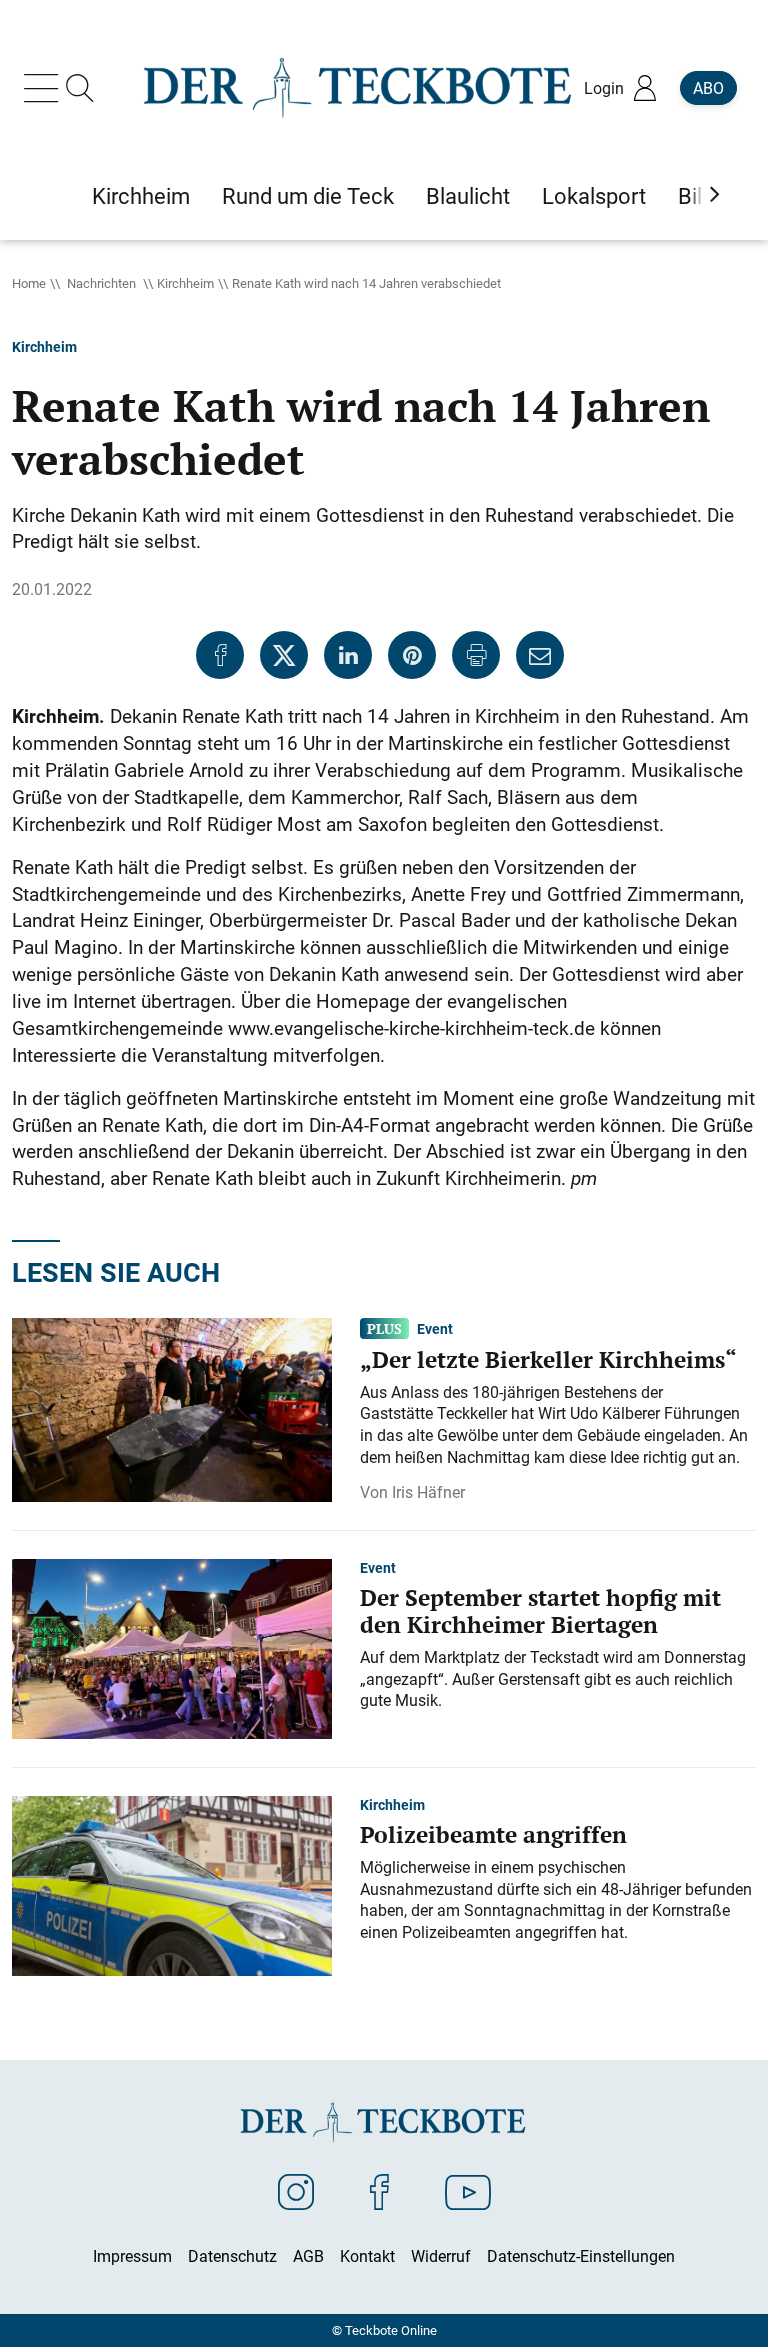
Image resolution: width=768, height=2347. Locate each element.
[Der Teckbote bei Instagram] (296, 2191)
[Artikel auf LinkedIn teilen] (348, 655)
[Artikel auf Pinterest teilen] (412, 655)
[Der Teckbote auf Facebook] (379, 2191)
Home (29, 283)
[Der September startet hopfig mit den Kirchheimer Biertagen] (172, 1647)
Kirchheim (185, 283)
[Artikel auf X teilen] (284, 655)
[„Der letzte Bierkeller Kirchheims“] (172, 1408)
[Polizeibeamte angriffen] (172, 1884)
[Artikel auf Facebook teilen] (220, 655)
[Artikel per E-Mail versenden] (540, 655)
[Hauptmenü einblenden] (45, 88)
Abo (708, 88)
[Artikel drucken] (476, 655)
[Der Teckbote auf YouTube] (468, 2191)
